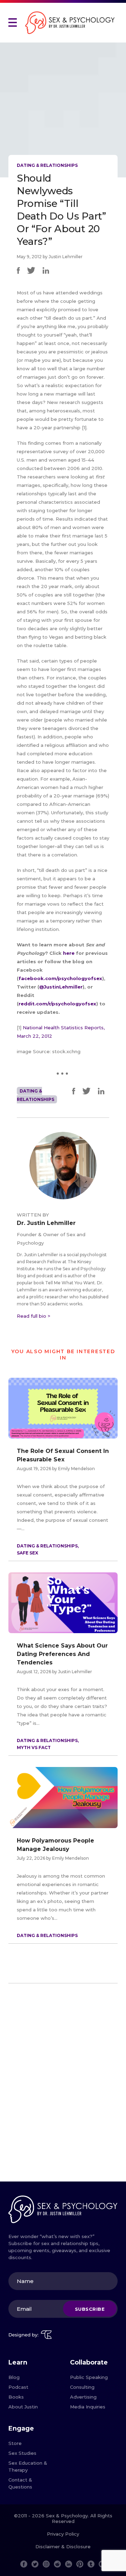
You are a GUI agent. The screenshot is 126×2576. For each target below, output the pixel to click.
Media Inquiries (88, 2407)
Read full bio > (34, 1316)
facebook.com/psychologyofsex (60, 978)
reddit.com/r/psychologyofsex (57, 1004)
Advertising (83, 2397)
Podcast (18, 2387)
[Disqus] (63, 2085)
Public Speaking (89, 2377)
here (69, 953)
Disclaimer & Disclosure (63, 2546)
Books (16, 2397)
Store (15, 2443)
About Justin (23, 2407)
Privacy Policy (63, 2534)
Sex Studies (22, 2453)
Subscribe (90, 2309)
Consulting (82, 2387)
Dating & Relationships (47, 165)
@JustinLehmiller (61, 987)
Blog (14, 2377)
